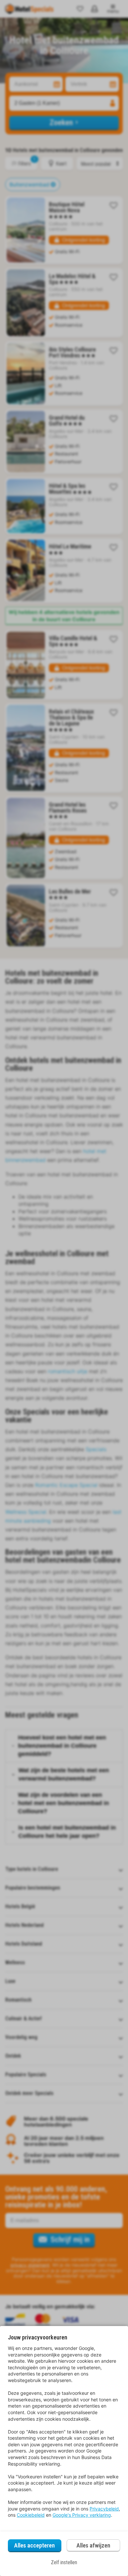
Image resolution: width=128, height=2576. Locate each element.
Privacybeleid (104, 2509)
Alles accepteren (34, 2545)
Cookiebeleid (31, 2515)
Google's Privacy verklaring (82, 2515)
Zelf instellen (64, 2562)
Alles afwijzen (93, 2545)
